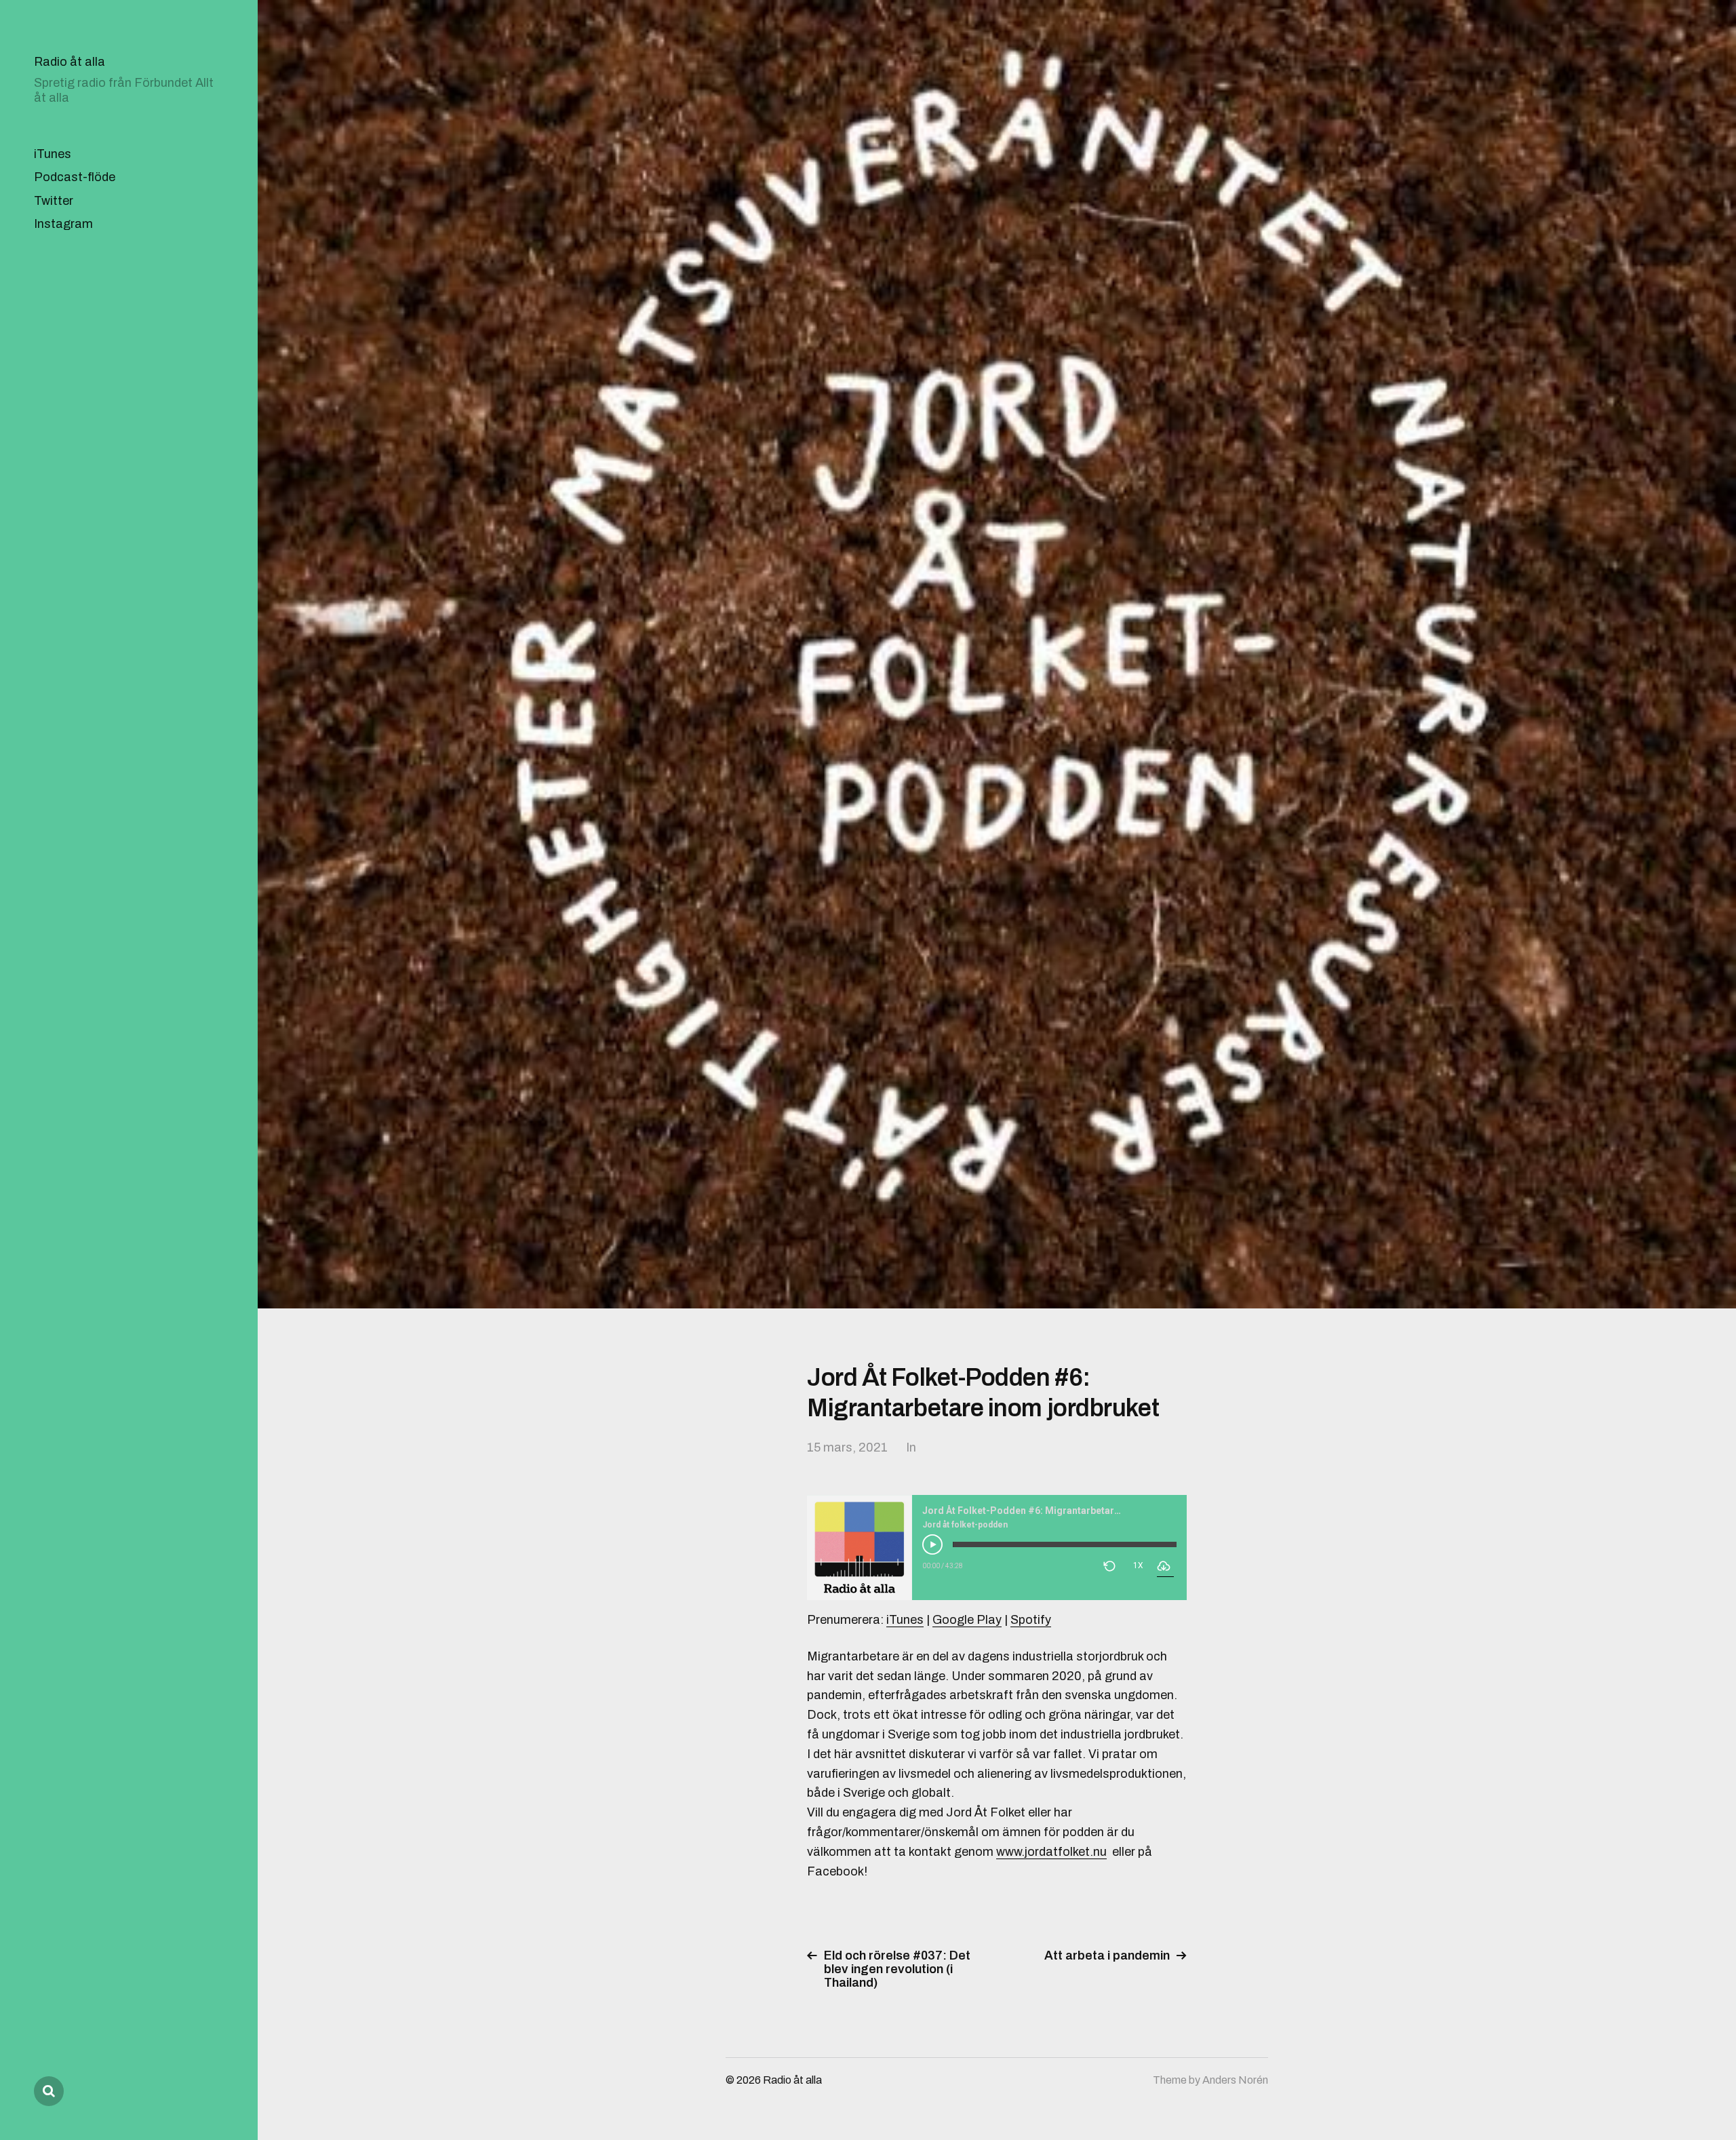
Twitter (54, 201)
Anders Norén (1235, 2080)
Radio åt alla (70, 62)
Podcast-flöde (75, 177)
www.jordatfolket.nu (1051, 1852)
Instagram (63, 224)
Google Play (967, 1620)
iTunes (53, 154)
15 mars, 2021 (847, 1447)
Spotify (1031, 1620)
